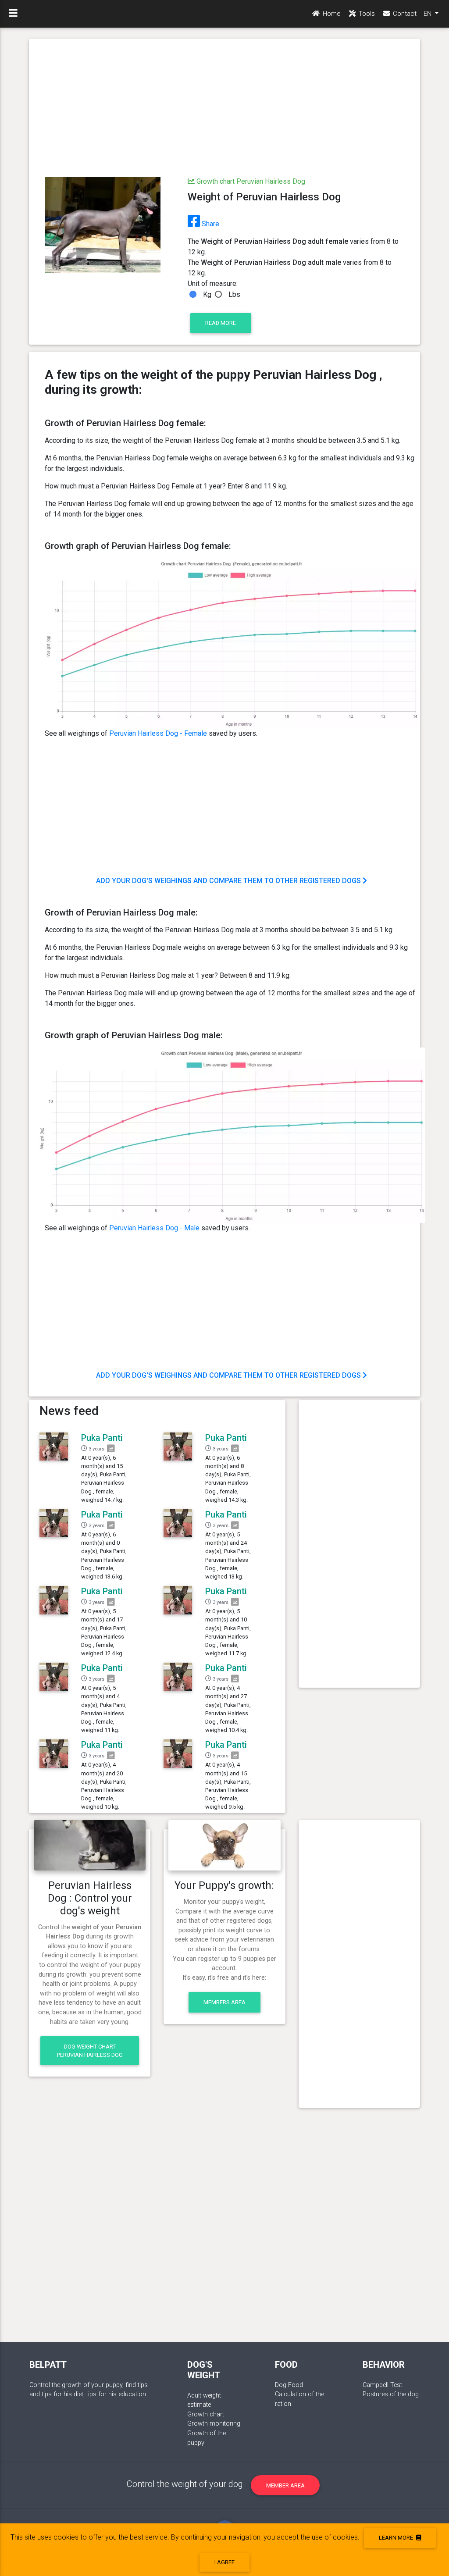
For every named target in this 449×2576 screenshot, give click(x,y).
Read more (221, 323)
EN (428, 14)
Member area (285, 2485)
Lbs (234, 294)
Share (210, 224)
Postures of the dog (391, 2394)
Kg (207, 294)
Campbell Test (382, 2385)
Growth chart (206, 2414)
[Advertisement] (224, 109)
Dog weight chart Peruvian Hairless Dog (90, 2051)
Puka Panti (102, 1438)
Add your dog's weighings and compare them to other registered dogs (229, 881)
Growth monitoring (214, 2424)
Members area (224, 2002)
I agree (224, 2562)
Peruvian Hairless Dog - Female (158, 733)
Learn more (397, 2538)
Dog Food (289, 2385)
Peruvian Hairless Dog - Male (154, 1228)
